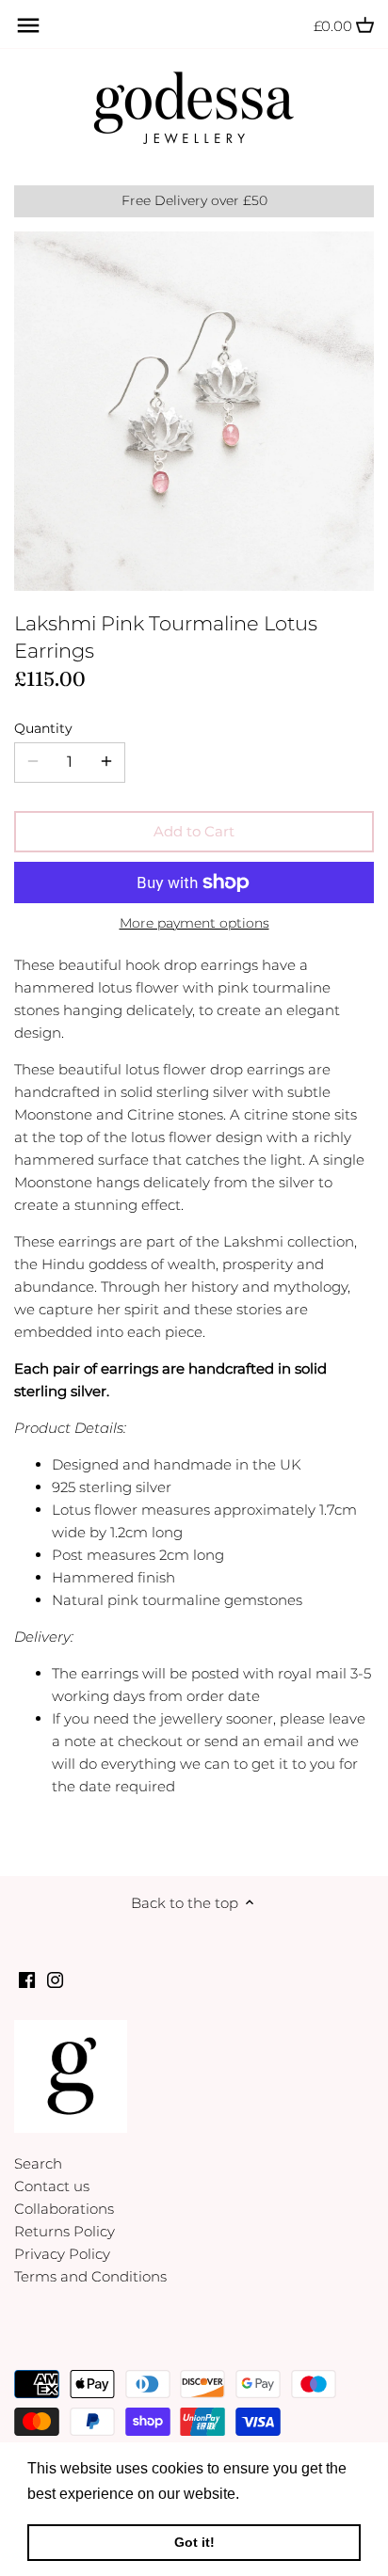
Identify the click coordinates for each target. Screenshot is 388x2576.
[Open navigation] (28, 25)
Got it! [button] (194, 2542)
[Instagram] (55, 1979)
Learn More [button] (284, 2494)
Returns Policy (65, 2231)
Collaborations (64, 2209)
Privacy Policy (62, 2254)
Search (38, 2163)
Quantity (43, 728)
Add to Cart (194, 831)
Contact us (52, 2186)
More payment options (194, 923)
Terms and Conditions (90, 2276)
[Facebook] (27, 1979)
